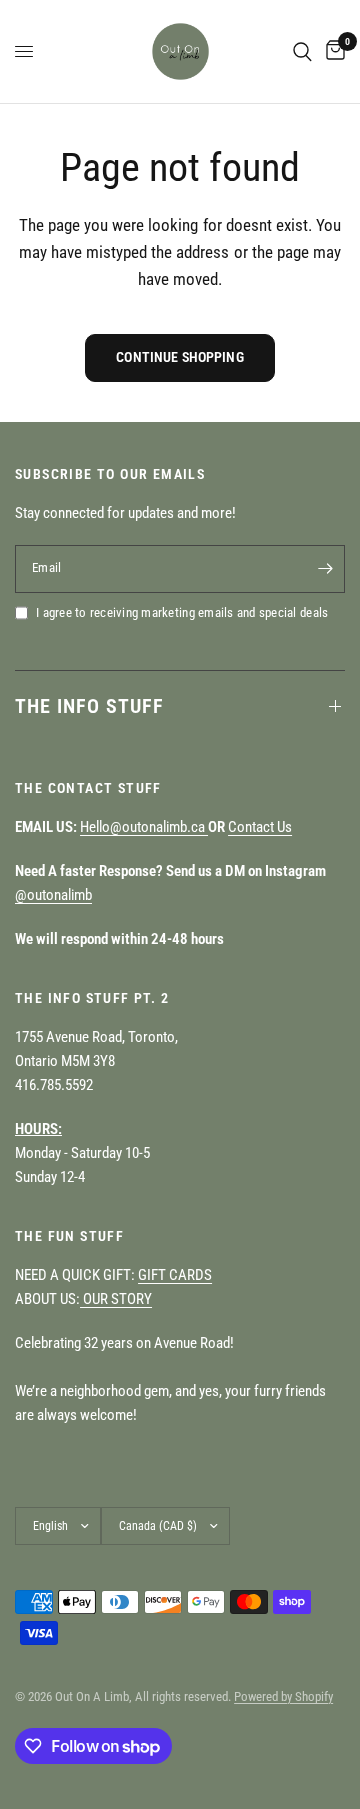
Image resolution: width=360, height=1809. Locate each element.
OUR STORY (116, 1299)
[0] (332, 51)
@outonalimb (53, 895)
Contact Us (260, 827)
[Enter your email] (325, 569)
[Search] (302, 51)
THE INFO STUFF (89, 706)
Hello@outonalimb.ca (144, 827)
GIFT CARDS (175, 1275)
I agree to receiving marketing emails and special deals (182, 612)
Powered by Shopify (283, 1696)
